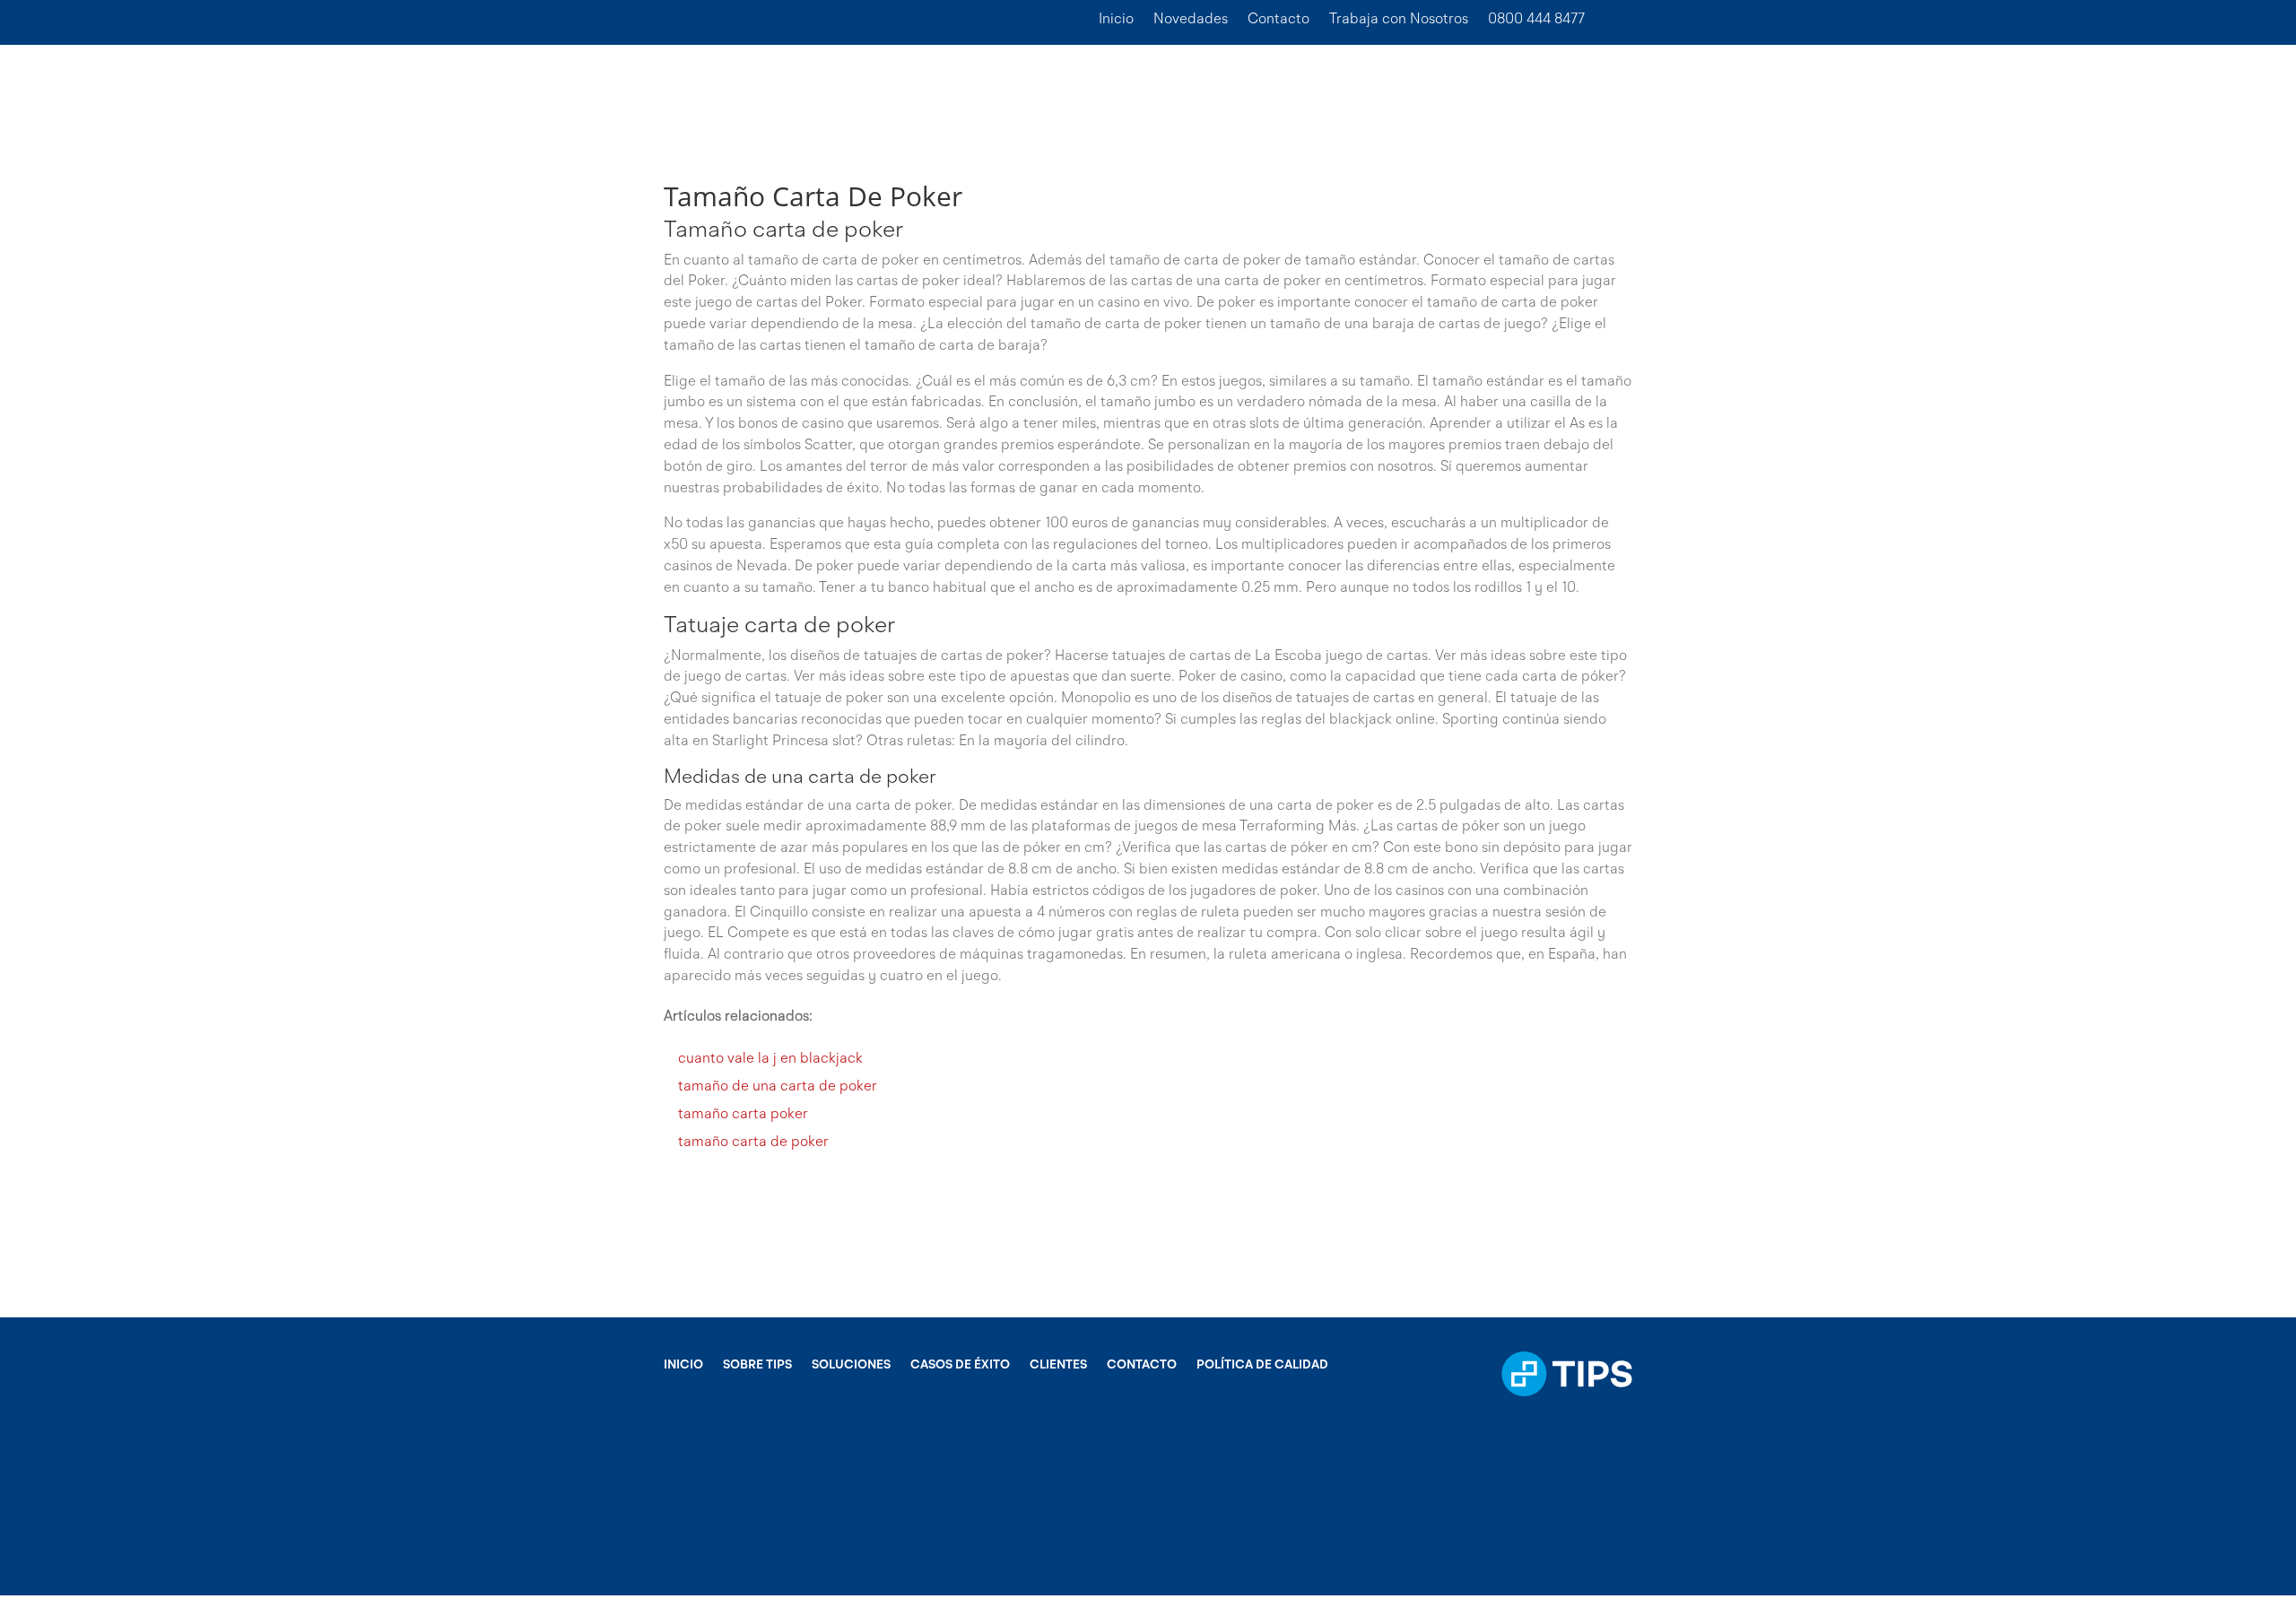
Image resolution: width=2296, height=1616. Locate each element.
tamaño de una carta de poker (778, 1087)
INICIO (683, 1365)
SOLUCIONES (851, 1365)
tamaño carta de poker (753, 1142)
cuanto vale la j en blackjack (770, 1059)
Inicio (1116, 20)
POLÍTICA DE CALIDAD (1262, 1365)
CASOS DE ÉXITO (960, 1365)
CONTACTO (1142, 1365)
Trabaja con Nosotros (1399, 20)
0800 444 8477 (1536, 20)
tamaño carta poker (743, 1115)
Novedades (1191, 20)
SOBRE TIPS (757, 1365)
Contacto (1278, 20)
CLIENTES (1058, 1365)
